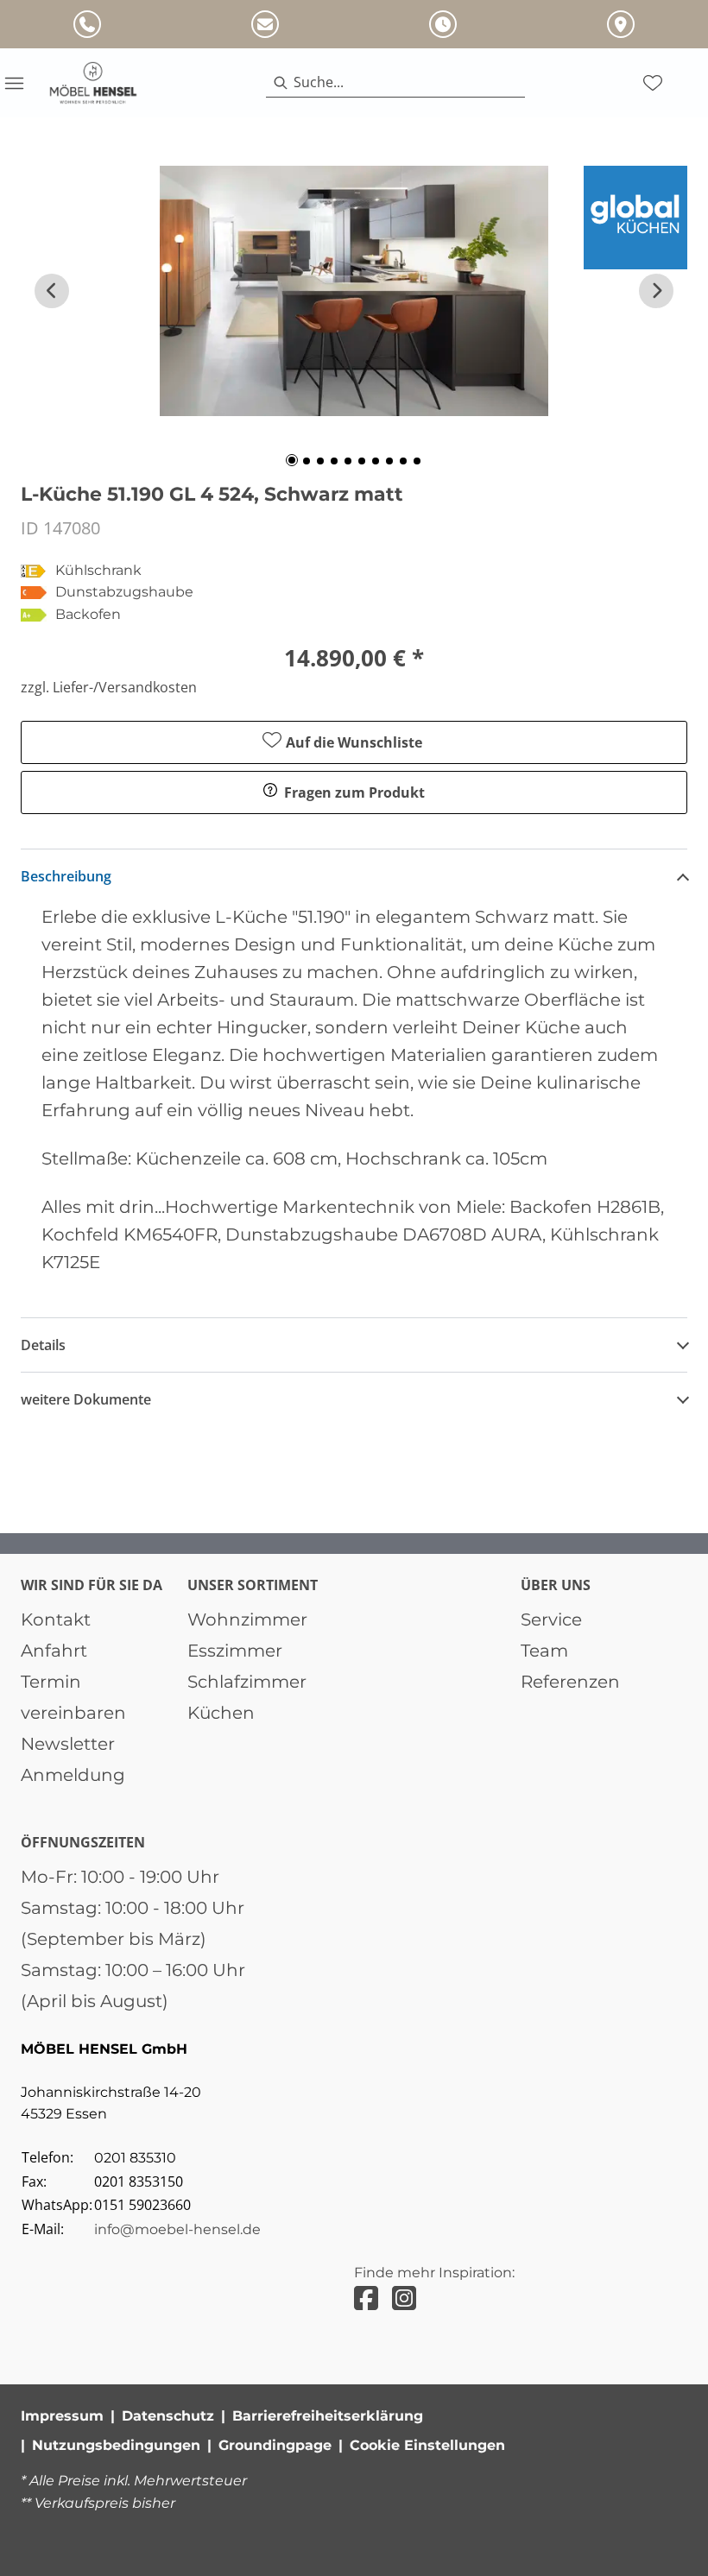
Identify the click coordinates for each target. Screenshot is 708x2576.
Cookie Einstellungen (427, 2445)
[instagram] (404, 2298)
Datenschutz (168, 2416)
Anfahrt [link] (54, 1651)
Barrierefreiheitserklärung (328, 2416)
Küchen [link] (221, 1713)
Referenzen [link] (570, 1682)
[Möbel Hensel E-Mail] (265, 24)
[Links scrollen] (52, 291)
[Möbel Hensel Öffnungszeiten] (443, 24)
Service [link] (551, 1619)
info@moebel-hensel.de (177, 2229)
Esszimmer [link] (235, 1651)
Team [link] (544, 1651)
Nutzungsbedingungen (116, 2445)
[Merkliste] (653, 83)
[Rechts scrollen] (656, 291)
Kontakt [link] (56, 1619)
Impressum (62, 2416)
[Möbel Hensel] (93, 83)
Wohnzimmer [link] (247, 1619)
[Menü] (14, 83)
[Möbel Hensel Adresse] (621, 24)
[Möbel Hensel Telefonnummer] (87, 24)
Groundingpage (275, 2445)
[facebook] (366, 2298)
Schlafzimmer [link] (247, 1682)
